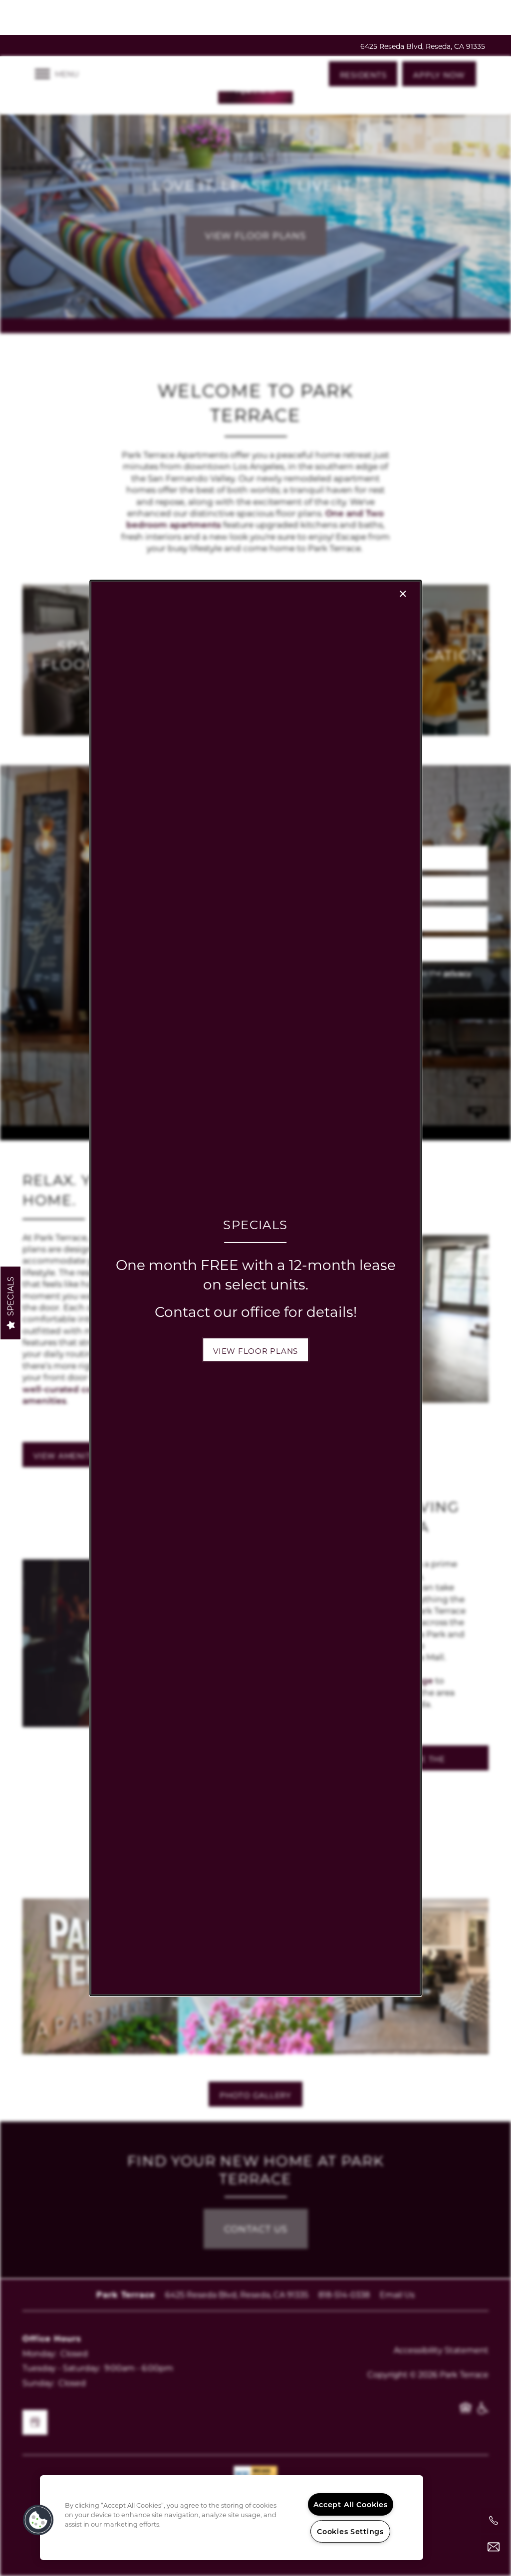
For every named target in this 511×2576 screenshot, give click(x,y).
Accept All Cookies (351, 2504)
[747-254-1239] (494, 2521)
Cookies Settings (350, 2531)
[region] (232, 2518)
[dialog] (255, 1288)
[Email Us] (494, 2547)
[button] (255, 1350)
